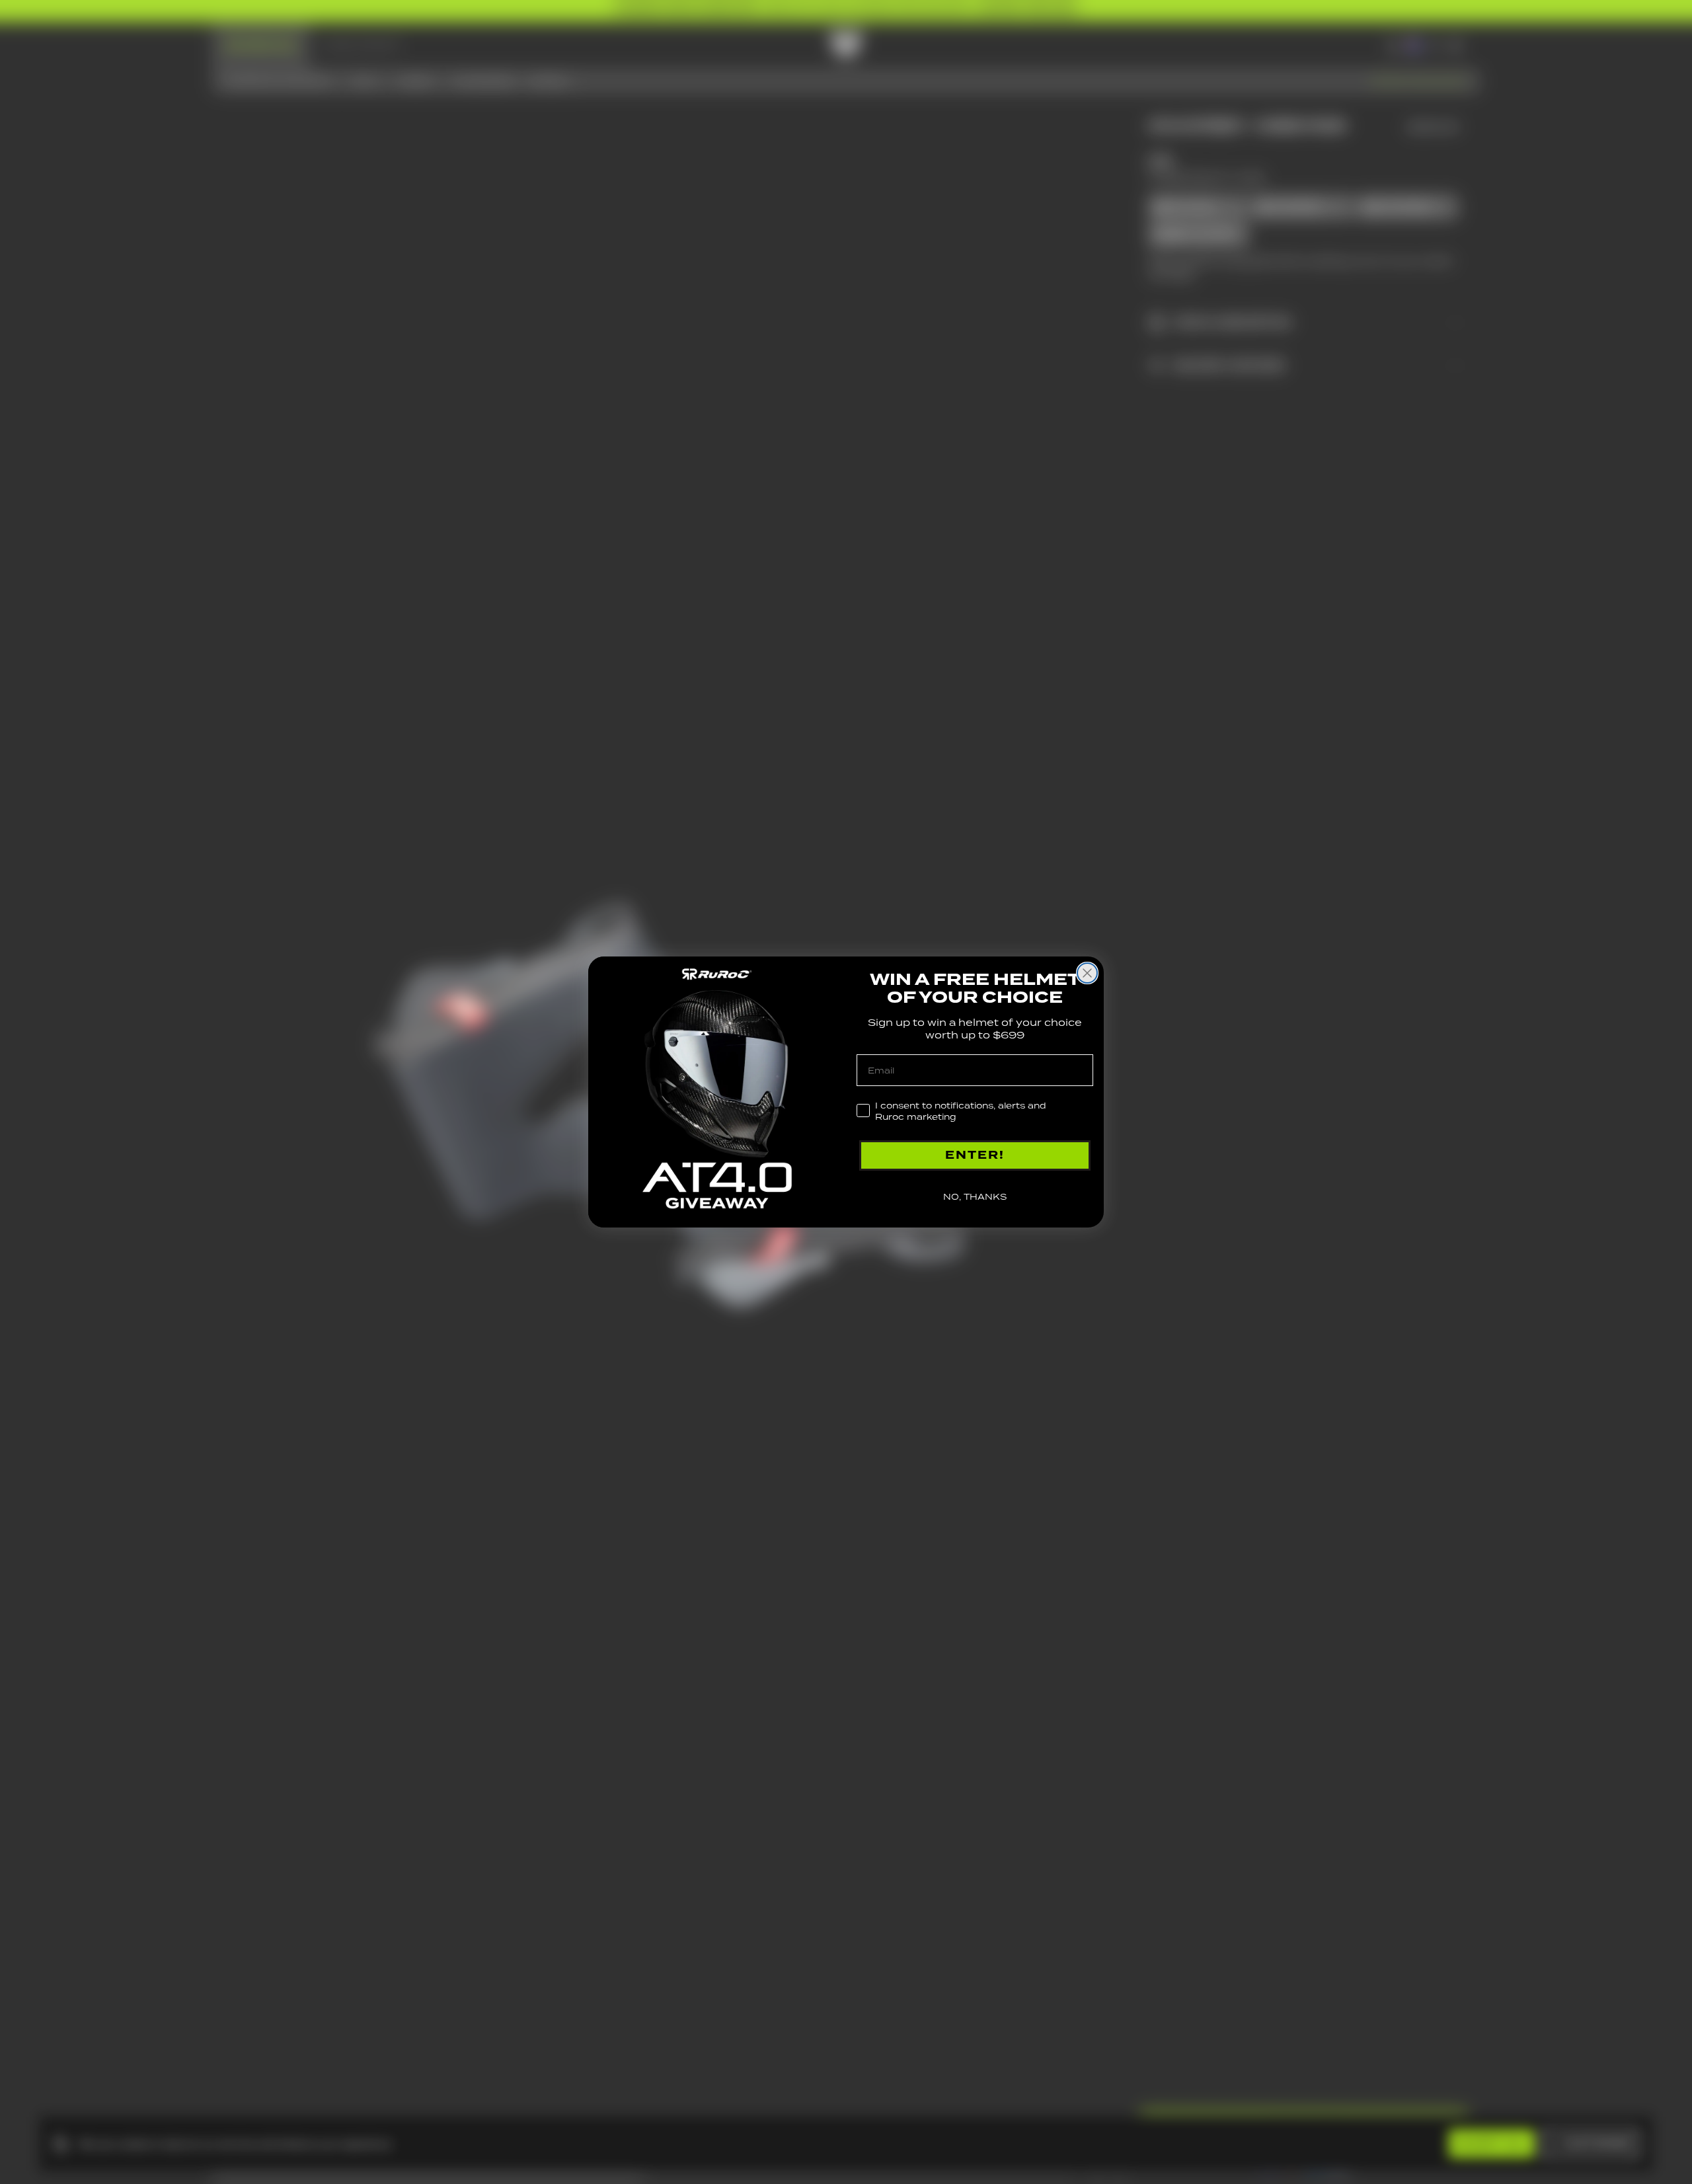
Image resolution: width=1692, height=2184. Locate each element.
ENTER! (975, 1155)
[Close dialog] (1087, 973)
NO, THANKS (975, 1197)
